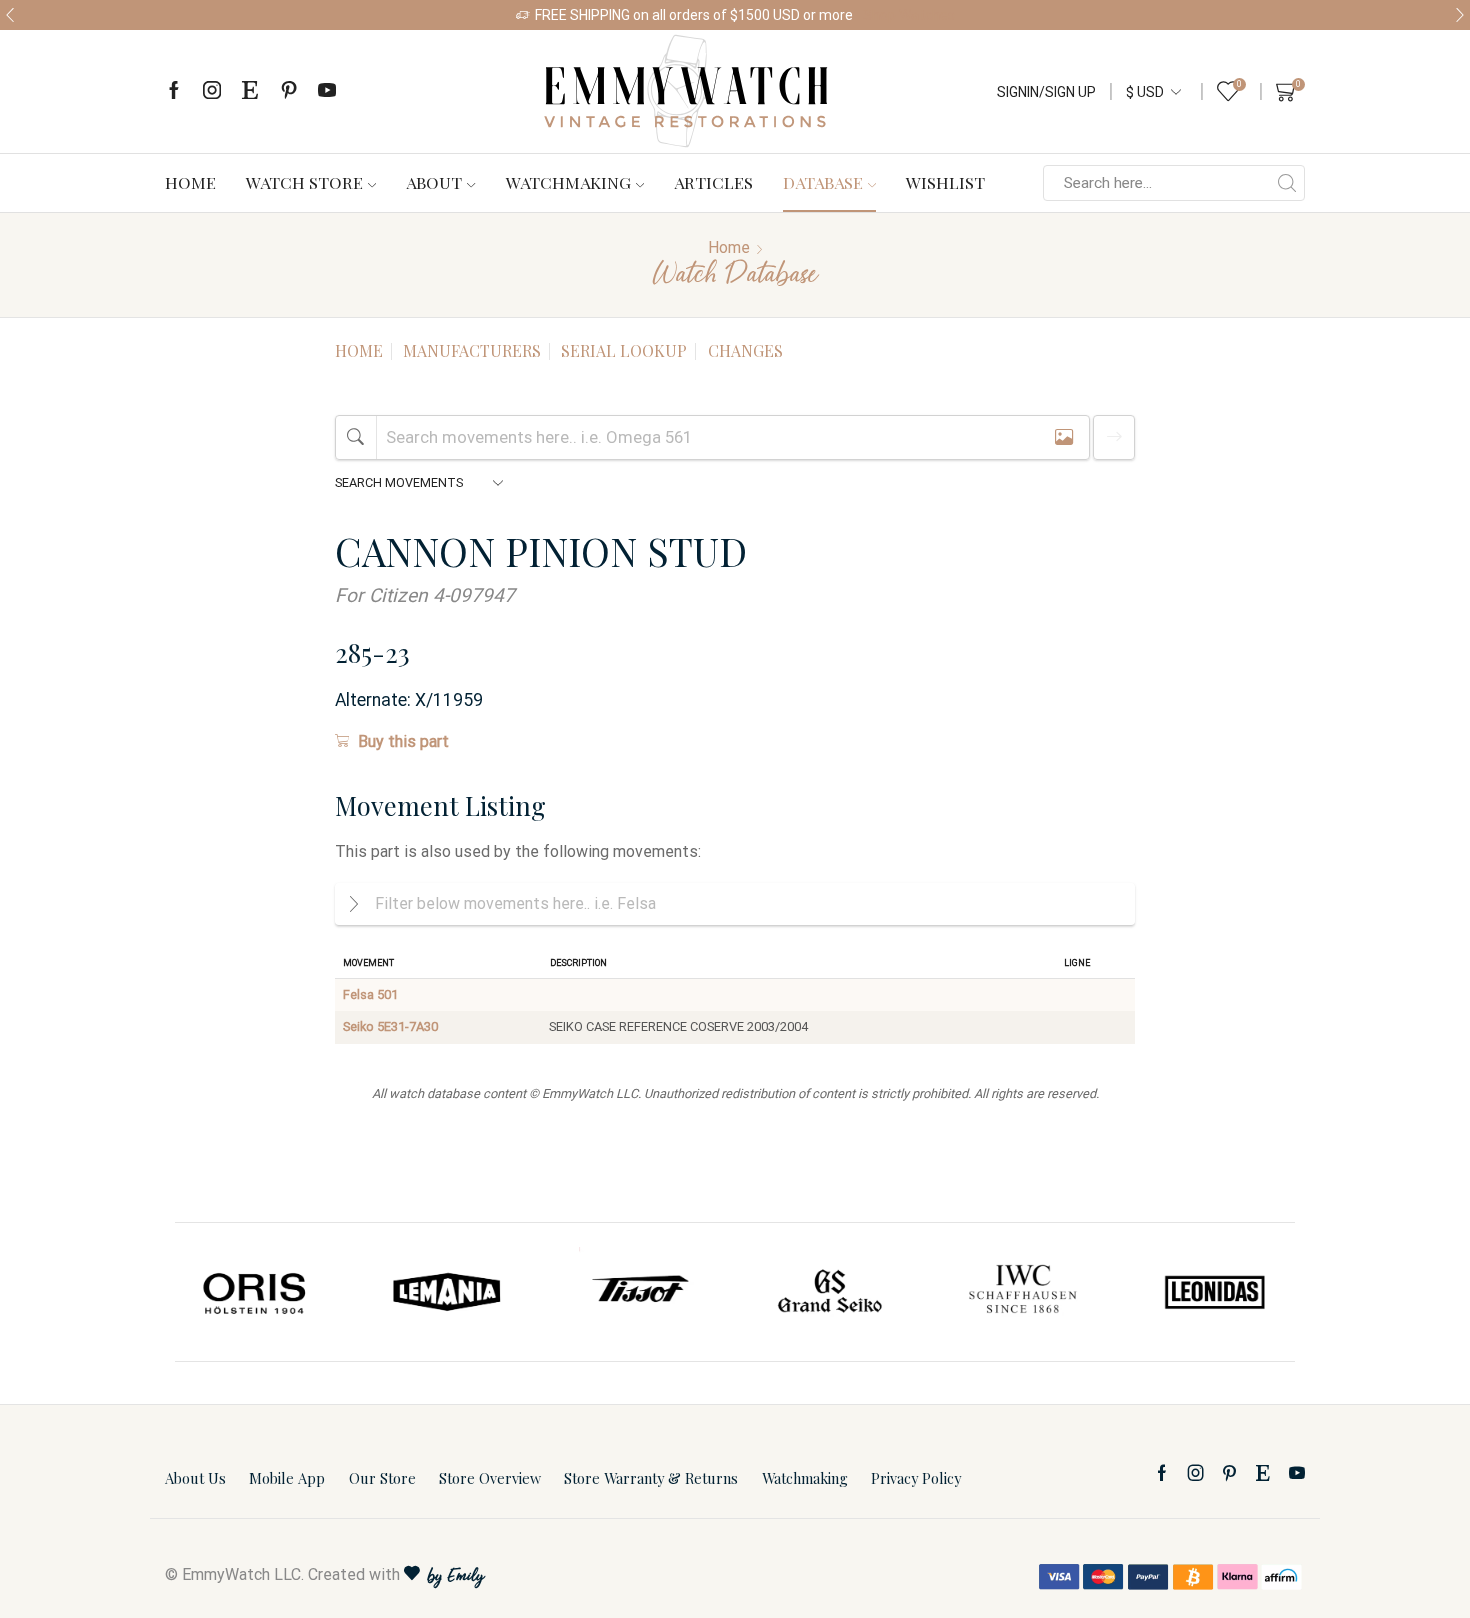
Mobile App (287, 1478)
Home (190, 182)
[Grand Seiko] (831, 1292)
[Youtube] (327, 91)
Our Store (382, 1478)
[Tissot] (639, 1292)
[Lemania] (448, 1292)
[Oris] (256, 1292)
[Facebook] (174, 91)
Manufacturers (472, 350)
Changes (745, 350)
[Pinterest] (289, 91)
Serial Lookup (624, 350)
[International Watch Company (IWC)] (1023, 1292)
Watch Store (304, 182)
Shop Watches (909, 15)
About (434, 182)
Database (823, 182)
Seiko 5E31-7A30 (390, 1026)
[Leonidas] (1214, 1292)
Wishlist (945, 182)
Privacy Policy (916, 1478)
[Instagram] (212, 91)
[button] (10, 15)
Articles (713, 182)
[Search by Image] (1064, 437)
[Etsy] (250, 91)
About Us (195, 1478)
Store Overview (490, 1478)
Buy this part (403, 741)
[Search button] (1287, 183)
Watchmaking (568, 182)
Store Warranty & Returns (651, 1478)
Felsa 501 (370, 994)
